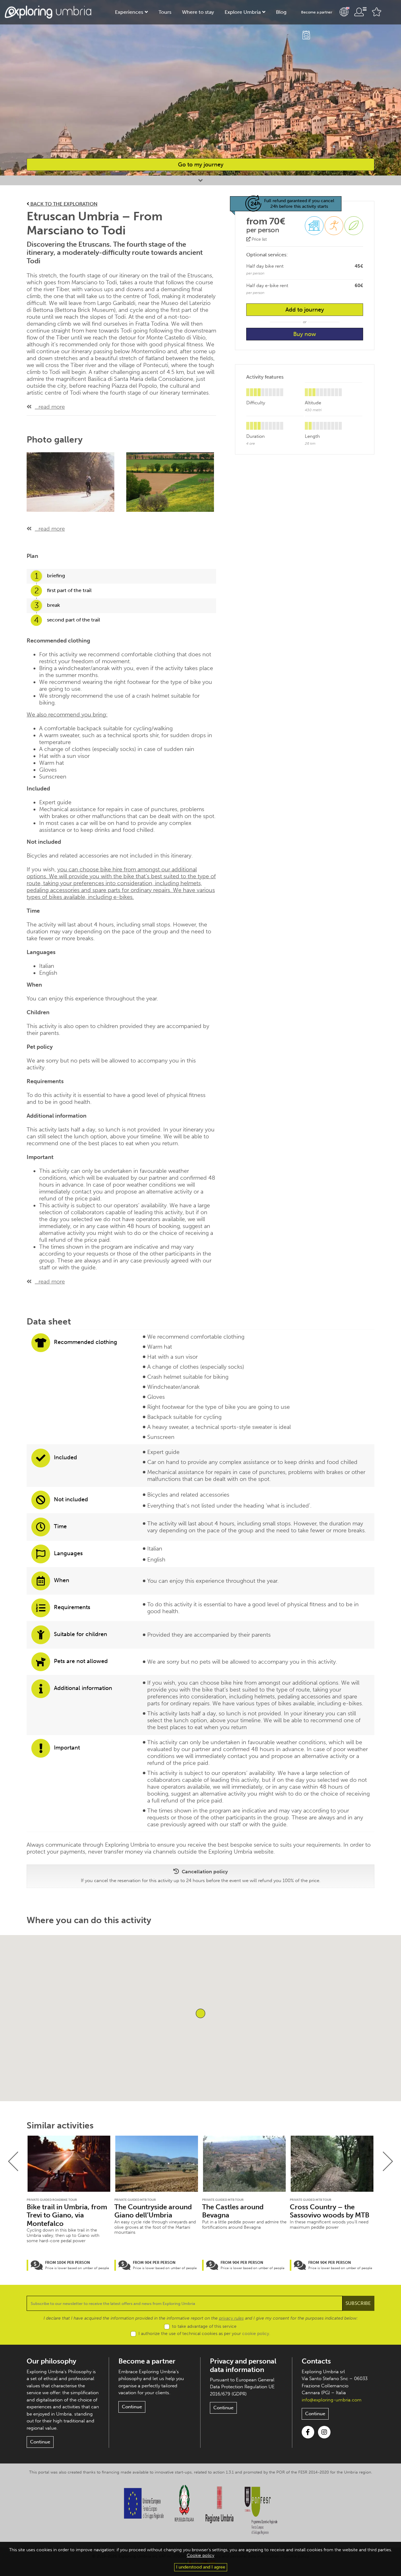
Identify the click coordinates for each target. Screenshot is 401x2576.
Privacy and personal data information (243, 2365)
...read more (50, 407)
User (360, 12)
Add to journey (305, 310)
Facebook (308, 2432)
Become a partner (317, 12)
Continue (40, 2442)
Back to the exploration (63, 204)
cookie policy (256, 2334)
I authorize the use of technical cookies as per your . (204, 2334)
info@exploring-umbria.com (332, 2400)
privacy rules (231, 2318)
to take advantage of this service (204, 2326)
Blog (281, 12)
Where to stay (198, 12)
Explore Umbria (243, 12)
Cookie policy (200, 2555)
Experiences (129, 12)
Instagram (324, 2432)
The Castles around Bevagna (233, 2211)
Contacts (316, 2361)
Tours (165, 12)
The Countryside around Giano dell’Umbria (153, 2211)
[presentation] (13, 2161)
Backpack (306, 35)
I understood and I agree (201, 2567)
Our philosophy (51, 2361)
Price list (259, 239)
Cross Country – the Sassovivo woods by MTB (330, 2211)
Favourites (377, 12)
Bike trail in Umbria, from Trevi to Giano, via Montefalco (67, 2215)
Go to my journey (201, 165)
